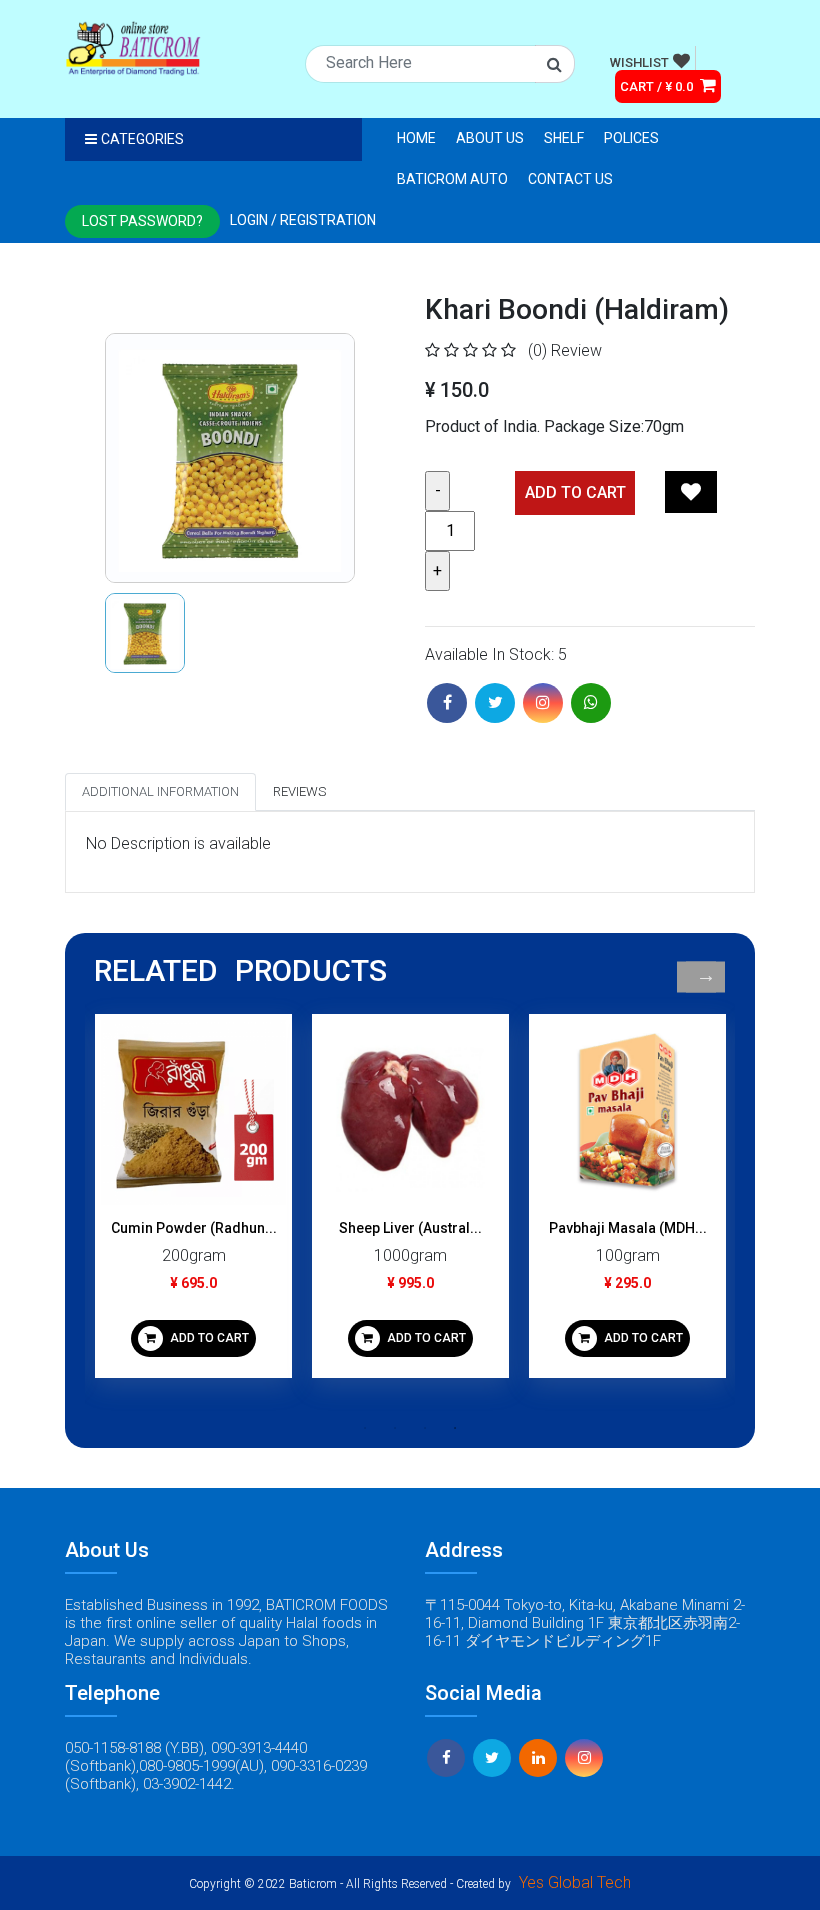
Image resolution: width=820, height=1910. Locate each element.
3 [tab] (425, 1428)
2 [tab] (395, 1428)
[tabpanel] (193, 1203)
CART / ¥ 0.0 (658, 86)
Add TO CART (575, 492)
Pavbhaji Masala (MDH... (628, 1228)
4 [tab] (455, 1428)
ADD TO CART (208, 1338)
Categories (142, 139)
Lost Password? (142, 221)
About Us (490, 138)
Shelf (564, 138)
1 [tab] (365, 1428)
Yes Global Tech (575, 1882)
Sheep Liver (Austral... (410, 1228)
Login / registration (303, 220)
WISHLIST (639, 62)
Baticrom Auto (452, 179)
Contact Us (570, 179)
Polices (631, 138)
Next (705, 976)
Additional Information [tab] (160, 791)
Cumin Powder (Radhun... (194, 1228)
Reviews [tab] (299, 791)
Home (416, 138)
